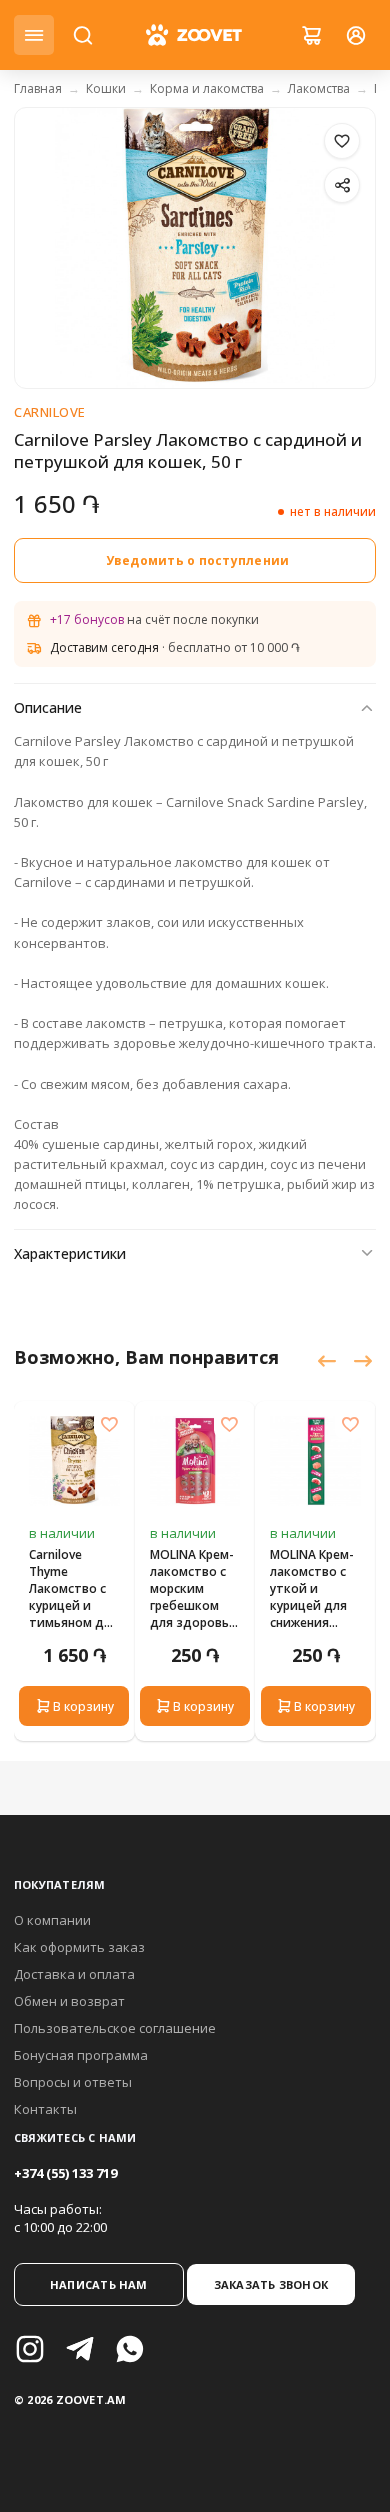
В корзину (83, 1706)
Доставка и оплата (74, 1974)
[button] (326, 1362)
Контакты (45, 2109)
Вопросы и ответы (73, 2082)
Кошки (106, 88)
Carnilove (50, 412)
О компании (52, 1920)
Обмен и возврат (69, 2001)
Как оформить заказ (79, 1947)
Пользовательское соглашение (115, 2028)
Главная (38, 88)
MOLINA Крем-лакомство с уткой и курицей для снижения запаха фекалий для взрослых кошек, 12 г (312, 1588)
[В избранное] (342, 141)
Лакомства (319, 88)
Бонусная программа (81, 2055)
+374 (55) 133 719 (65, 2173)
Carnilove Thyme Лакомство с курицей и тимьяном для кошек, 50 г (73, 1588)
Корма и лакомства (207, 88)
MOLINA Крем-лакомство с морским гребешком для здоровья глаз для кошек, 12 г (193, 1588)
